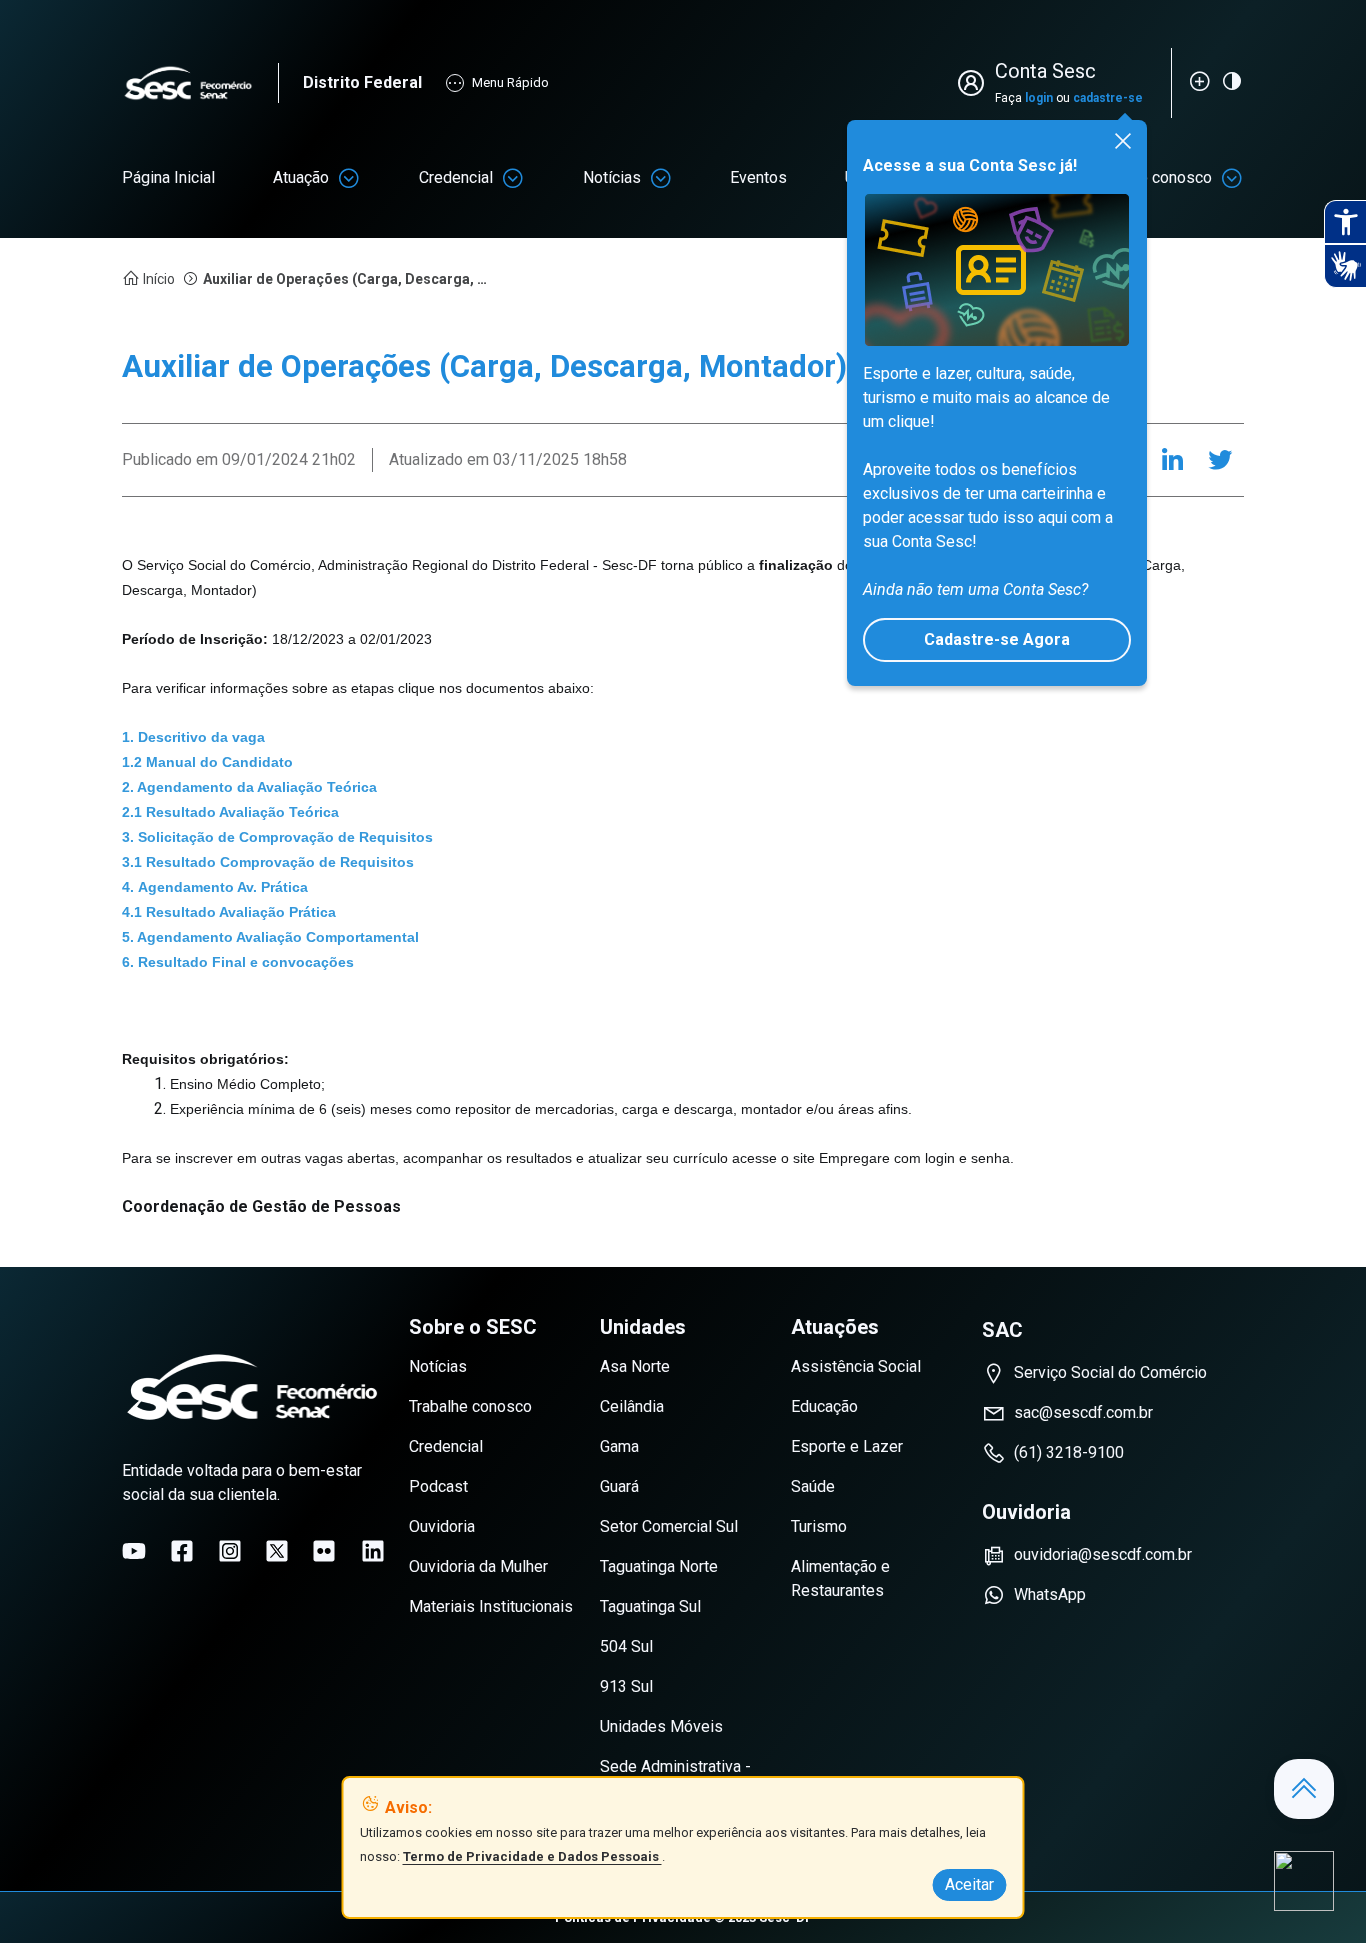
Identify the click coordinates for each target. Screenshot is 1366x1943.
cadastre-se (1108, 98)
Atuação (301, 177)
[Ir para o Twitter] (277, 1551)
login (1039, 98)
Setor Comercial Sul (669, 1526)
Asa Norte (635, 1366)
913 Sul (626, 1686)
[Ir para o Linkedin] (373, 1551)
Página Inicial (168, 177)
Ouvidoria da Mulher (478, 1566)
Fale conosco (1165, 177)
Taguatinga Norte (659, 1566)
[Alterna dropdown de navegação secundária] (349, 178)
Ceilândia (632, 1406)
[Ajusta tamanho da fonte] (1200, 81)
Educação (824, 1406)
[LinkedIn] (1172, 460)
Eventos (758, 177)
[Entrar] (975, 83)
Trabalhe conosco (470, 1406)
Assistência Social (856, 1366)
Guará (619, 1486)
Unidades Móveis (661, 1726)
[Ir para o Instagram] (230, 1551)
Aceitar (969, 1884)
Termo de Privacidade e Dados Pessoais (532, 1856)
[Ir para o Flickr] (324, 1551)
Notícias (612, 177)
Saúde (813, 1486)
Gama (619, 1446)
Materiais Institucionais (491, 1606)
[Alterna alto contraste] (1232, 81)
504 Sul (626, 1646)
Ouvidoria (442, 1526)
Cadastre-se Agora (997, 639)
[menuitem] (168, 178)
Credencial (456, 177)
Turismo (819, 1526)
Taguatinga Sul (650, 1606)
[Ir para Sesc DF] (200, 83)
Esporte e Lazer (847, 1446)
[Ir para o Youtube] (134, 1551)
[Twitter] (1220, 460)
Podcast (438, 1486)
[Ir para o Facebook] (182, 1551)
